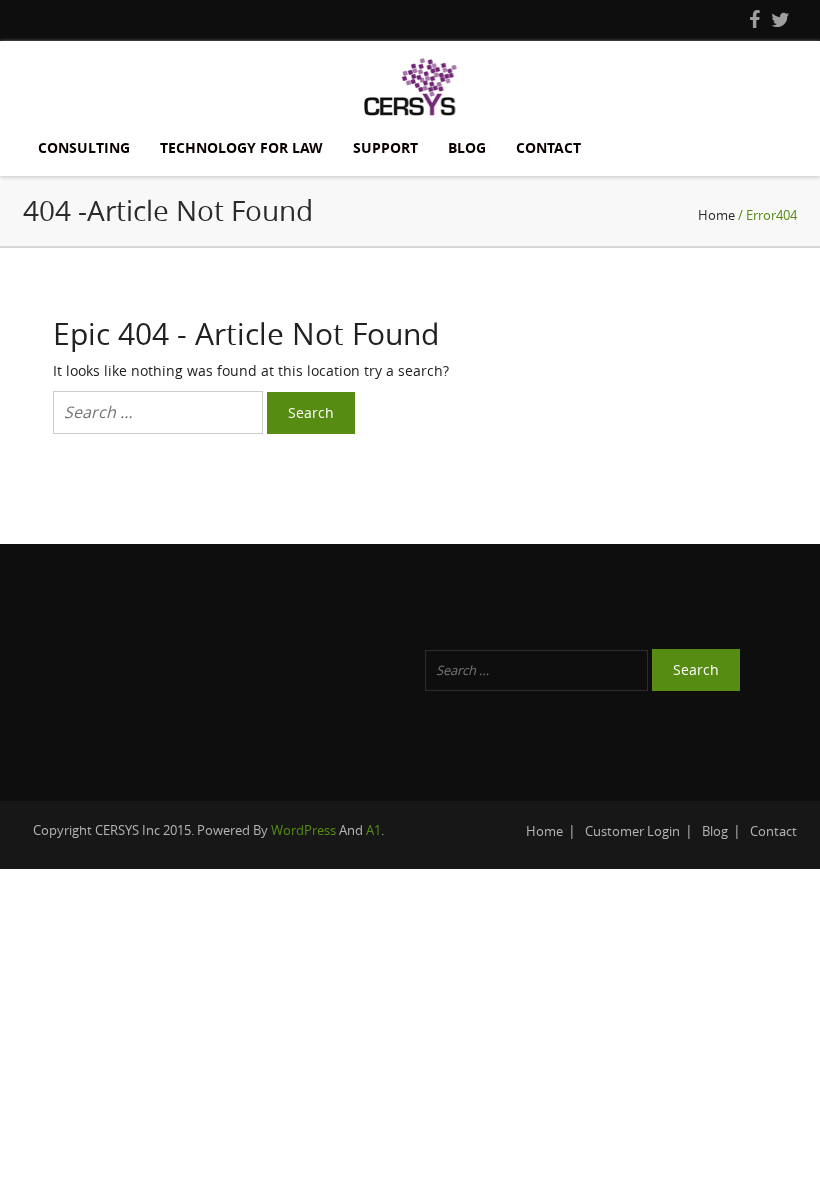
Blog (467, 147)
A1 (373, 830)
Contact (548, 147)
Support (385, 147)
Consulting (84, 147)
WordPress (303, 830)
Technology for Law (241, 147)
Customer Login (632, 831)
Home (716, 215)
